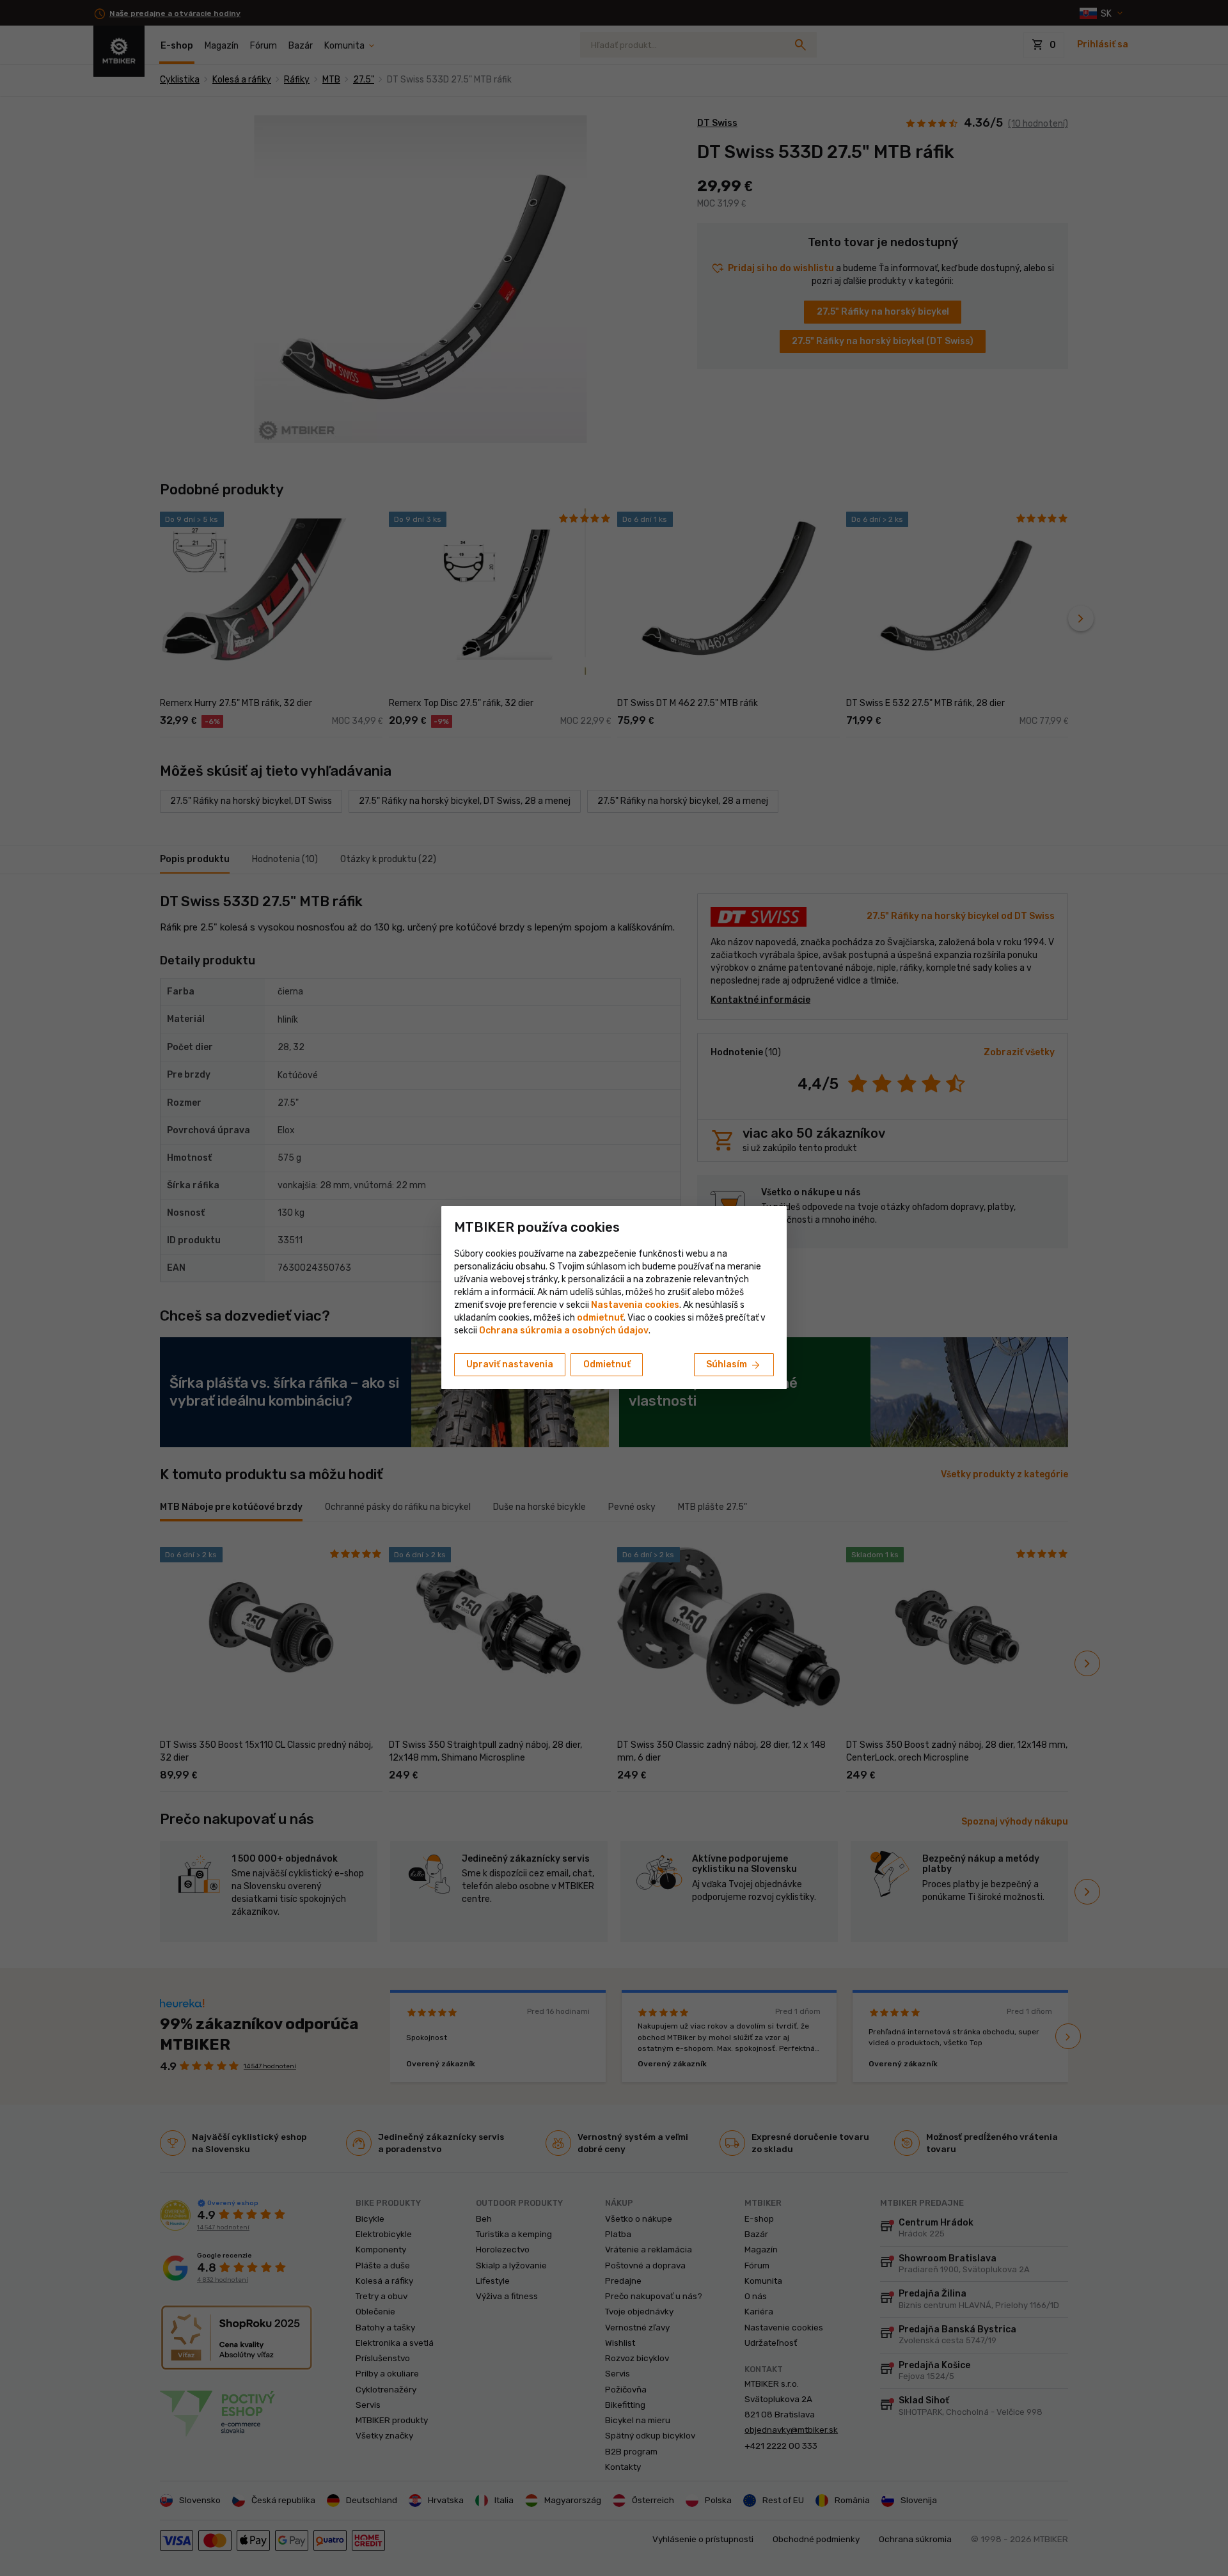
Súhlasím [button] (734, 1365)
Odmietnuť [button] (607, 1364)
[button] (600, 1318)
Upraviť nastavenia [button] (510, 1364)
